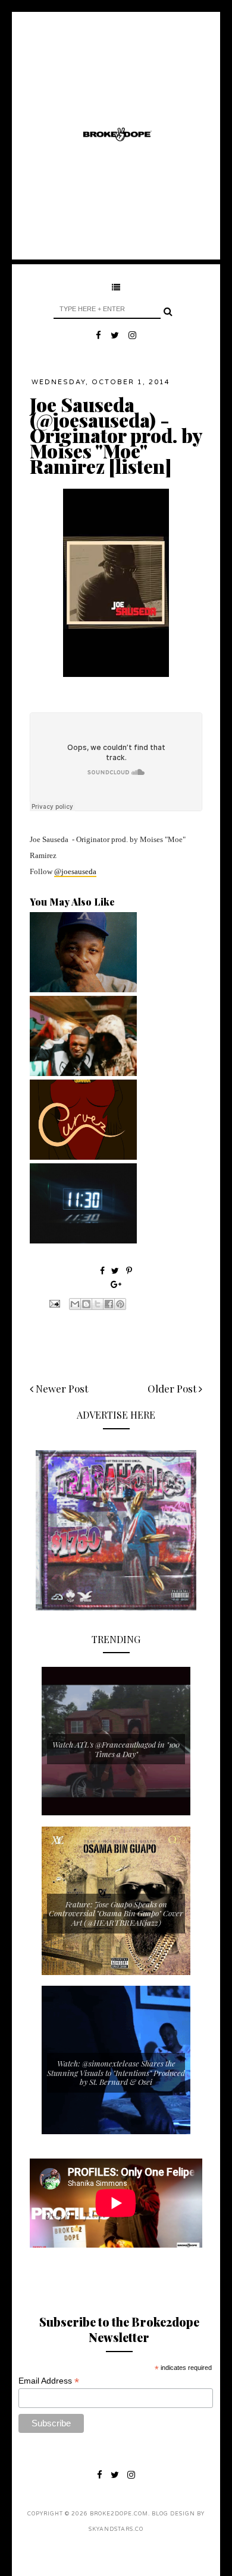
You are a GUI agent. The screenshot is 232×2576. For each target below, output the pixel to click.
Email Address (49, 2381)
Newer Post (61, 1388)
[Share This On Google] (116, 1284)
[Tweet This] (116, 1270)
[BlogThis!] (86, 1304)
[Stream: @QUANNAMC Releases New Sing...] (83, 1157)
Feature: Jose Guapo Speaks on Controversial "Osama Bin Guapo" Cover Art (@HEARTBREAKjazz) (116, 1913)
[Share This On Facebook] (102, 1270)
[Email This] (75, 1304)
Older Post (173, 1388)
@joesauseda (75, 871)
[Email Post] (54, 1302)
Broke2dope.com (119, 2514)
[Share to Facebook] (109, 1304)
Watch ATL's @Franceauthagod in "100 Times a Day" (116, 1749)
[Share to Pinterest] (120, 1304)
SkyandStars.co (116, 2529)
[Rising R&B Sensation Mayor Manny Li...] (83, 1240)
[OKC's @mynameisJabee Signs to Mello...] (83, 989)
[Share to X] (98, 1304)
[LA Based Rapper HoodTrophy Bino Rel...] (83, 1073)
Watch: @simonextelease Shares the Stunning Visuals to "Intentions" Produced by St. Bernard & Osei (116, 2072)
